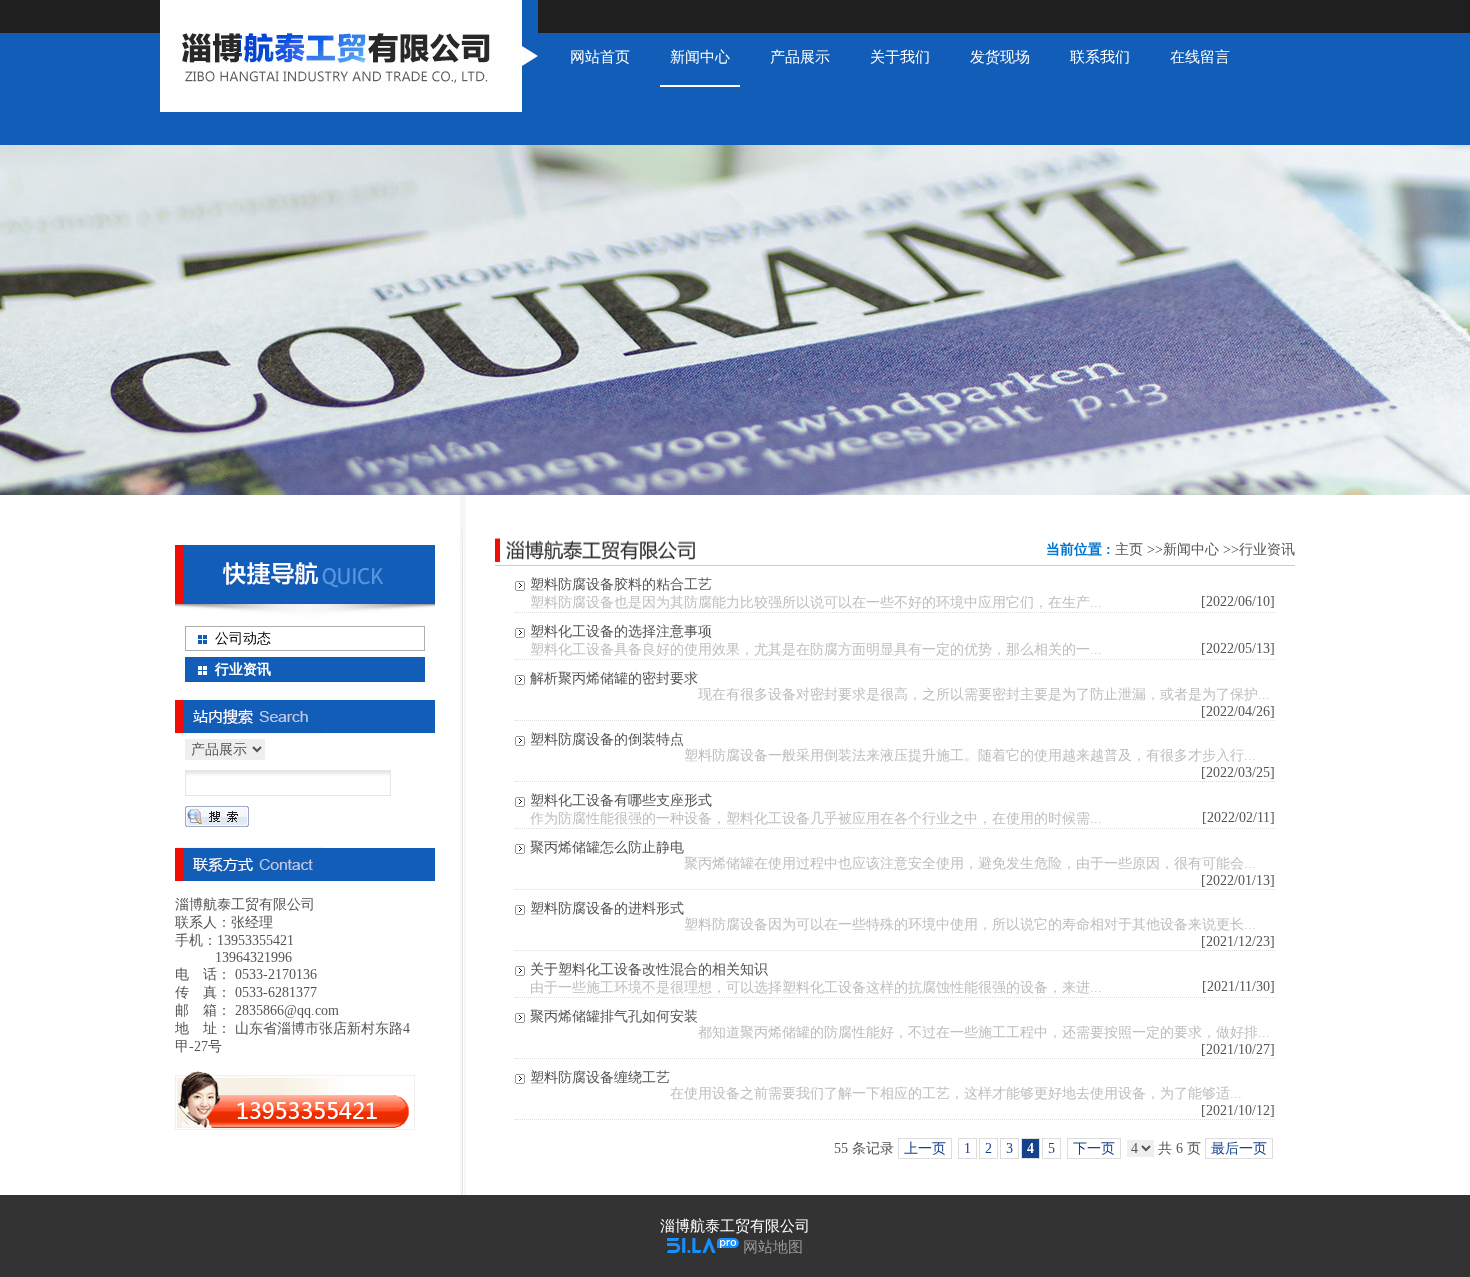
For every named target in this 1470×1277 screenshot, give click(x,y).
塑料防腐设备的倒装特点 (607, 739)
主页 (1129, 549)
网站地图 (773, 1247)
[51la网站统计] (703, 1247)
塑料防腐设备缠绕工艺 (600, 1077)
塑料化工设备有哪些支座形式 (621, 800)
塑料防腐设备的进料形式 (607, 908)
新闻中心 (1191, 549)
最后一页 (1239, 1148)
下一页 (1094, 1148)
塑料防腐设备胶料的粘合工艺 (621, 584)
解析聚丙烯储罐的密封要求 (614, 678)
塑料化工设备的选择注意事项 (621, 631)
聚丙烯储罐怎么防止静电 (607, 847)
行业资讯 (1267, 549)
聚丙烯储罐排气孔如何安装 (614, 1016)
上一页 (925, 1148)
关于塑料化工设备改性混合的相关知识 (649, 969)
